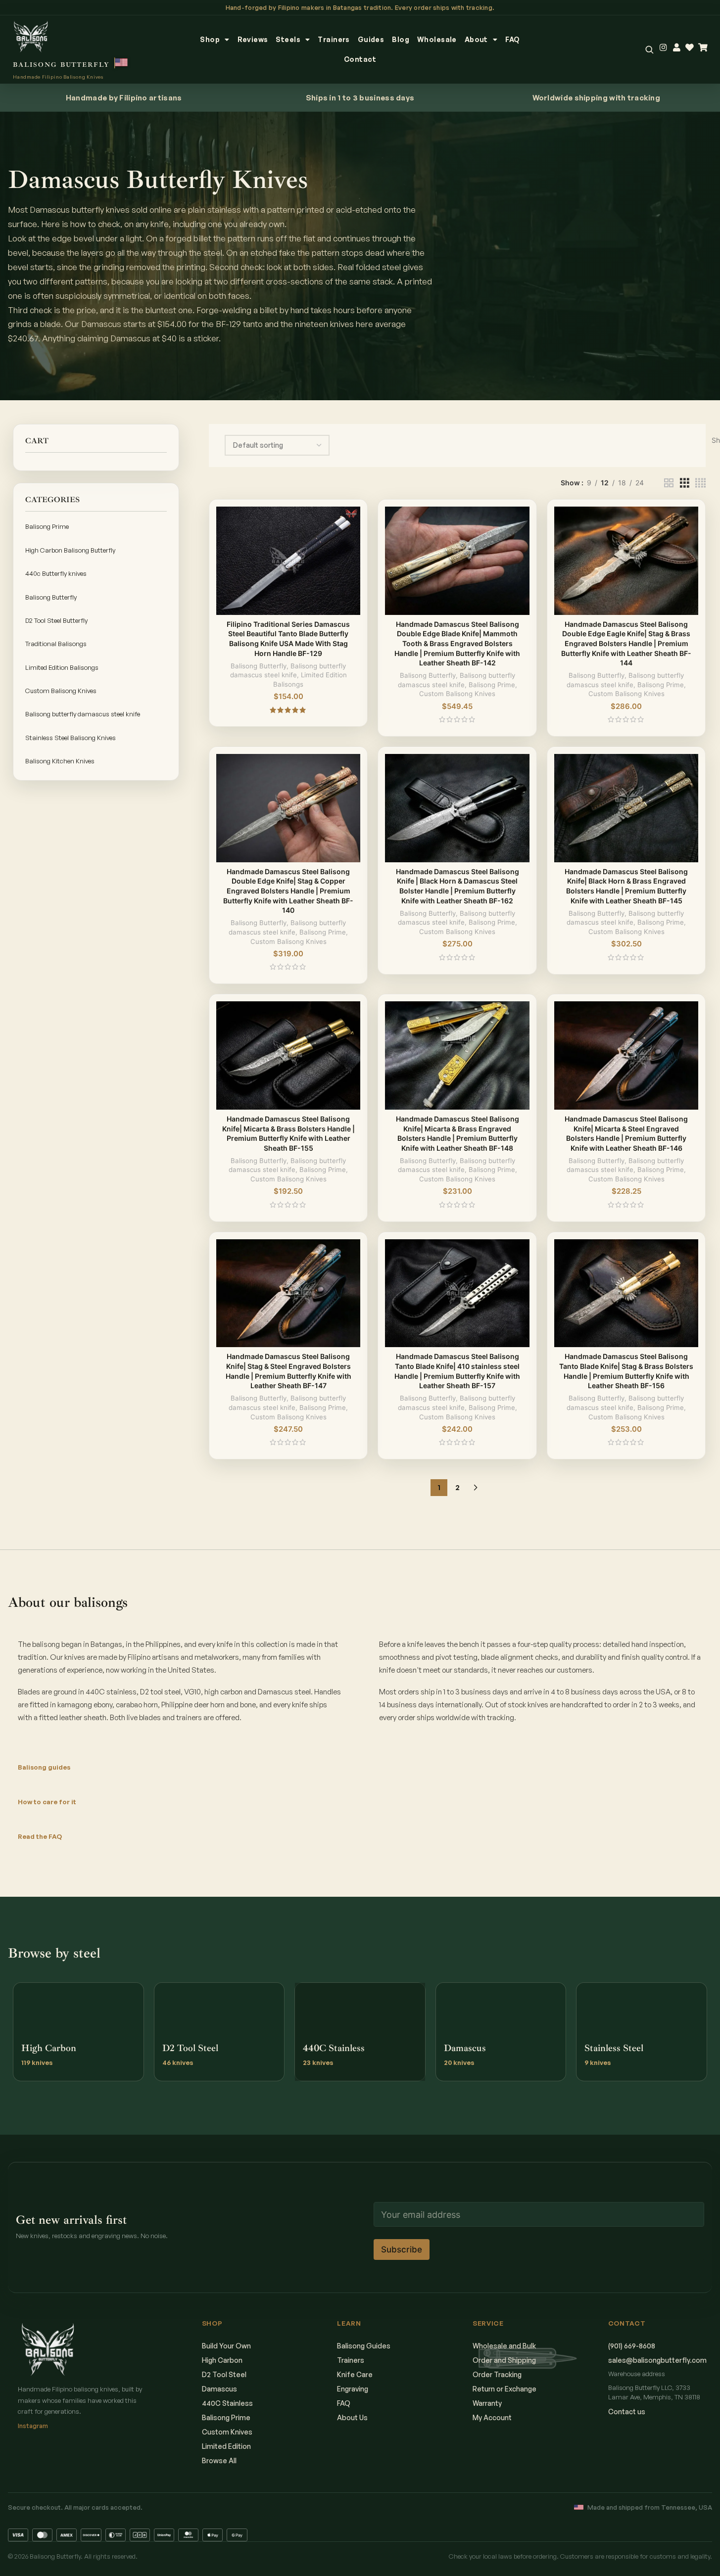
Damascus (219, 2389)
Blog (401, 39)
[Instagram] (663, 48)
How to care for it (47, 1802)
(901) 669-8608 (632, 2346)
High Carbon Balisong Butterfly (70, 550)
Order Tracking (497, 2374)
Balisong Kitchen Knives (60, 761)
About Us (352, 2417)
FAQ (512, 39)
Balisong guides (44, 1767)
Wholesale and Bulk (504, 2346)
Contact (360, 59)
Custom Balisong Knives (61, 691)
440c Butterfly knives (56, 573)
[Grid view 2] (669, 483)
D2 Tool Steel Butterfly (56, 620)
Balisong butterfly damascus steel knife (83, 714)
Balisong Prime (47, 526)
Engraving (353, 2389)
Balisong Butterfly (51, 597)
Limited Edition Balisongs (62, 667)
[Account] (677, 48)
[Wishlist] (690, 48)
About (476, 39)
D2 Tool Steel (224, 2374)
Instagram (33, 2426)
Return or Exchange (504, 2389)
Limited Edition (226, 2446)
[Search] (649, 49)
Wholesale (437, 39)
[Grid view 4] (700, 483)
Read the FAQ (40, 1836)
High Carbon (222, 2360)
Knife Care (355, 2374)
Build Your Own (226, 2346)
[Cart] (703, 48)
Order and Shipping (504, 2360)
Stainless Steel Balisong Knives (71, 738)
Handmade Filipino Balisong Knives (58, 77)
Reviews (253, 39)
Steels (288, 39)
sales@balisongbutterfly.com (657, 2360)
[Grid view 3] (685, 483)
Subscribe (402, 2249)
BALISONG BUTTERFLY (61, 65)
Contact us (627, 2412)
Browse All (219, 2460)
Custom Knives (227, 2432)
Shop (210, 39)
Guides (371, 39)
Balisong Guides (364, 2346)
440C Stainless (227, 2403)
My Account (492, 2417)
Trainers (334, 39)
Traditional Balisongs (56, 644)
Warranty (487, 2403)
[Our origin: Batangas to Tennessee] (122, 63)
